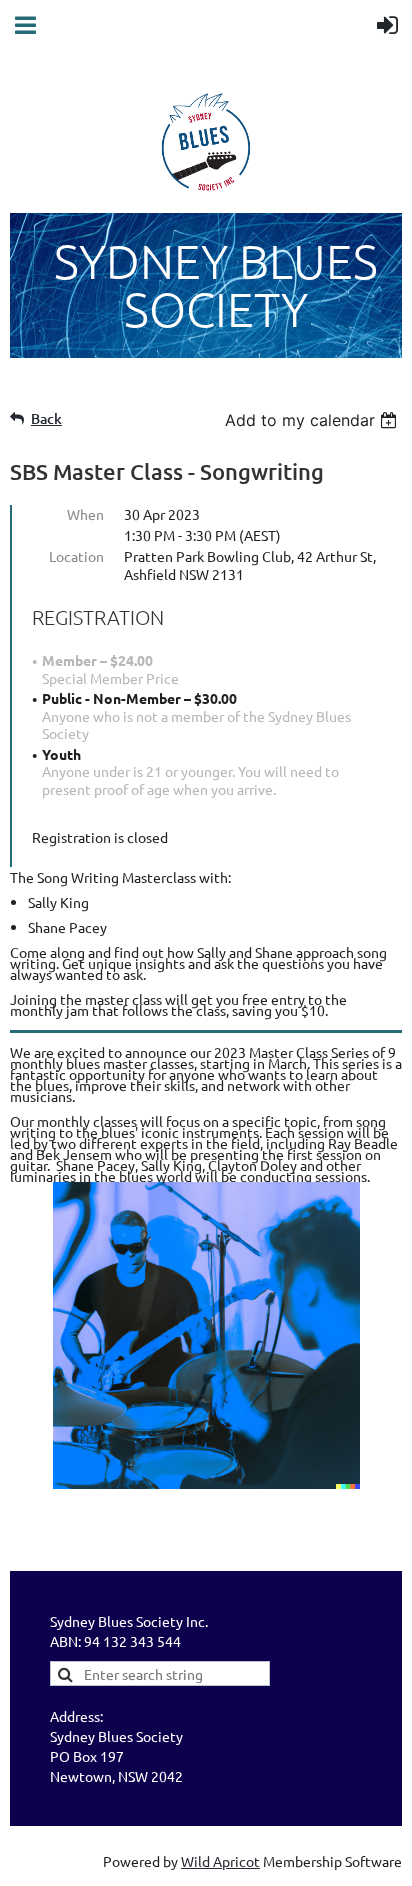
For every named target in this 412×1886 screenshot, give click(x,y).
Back (46, 418)
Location (76, 556)
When (85, 514)
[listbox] (313, 420)
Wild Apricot (220, 1861)
